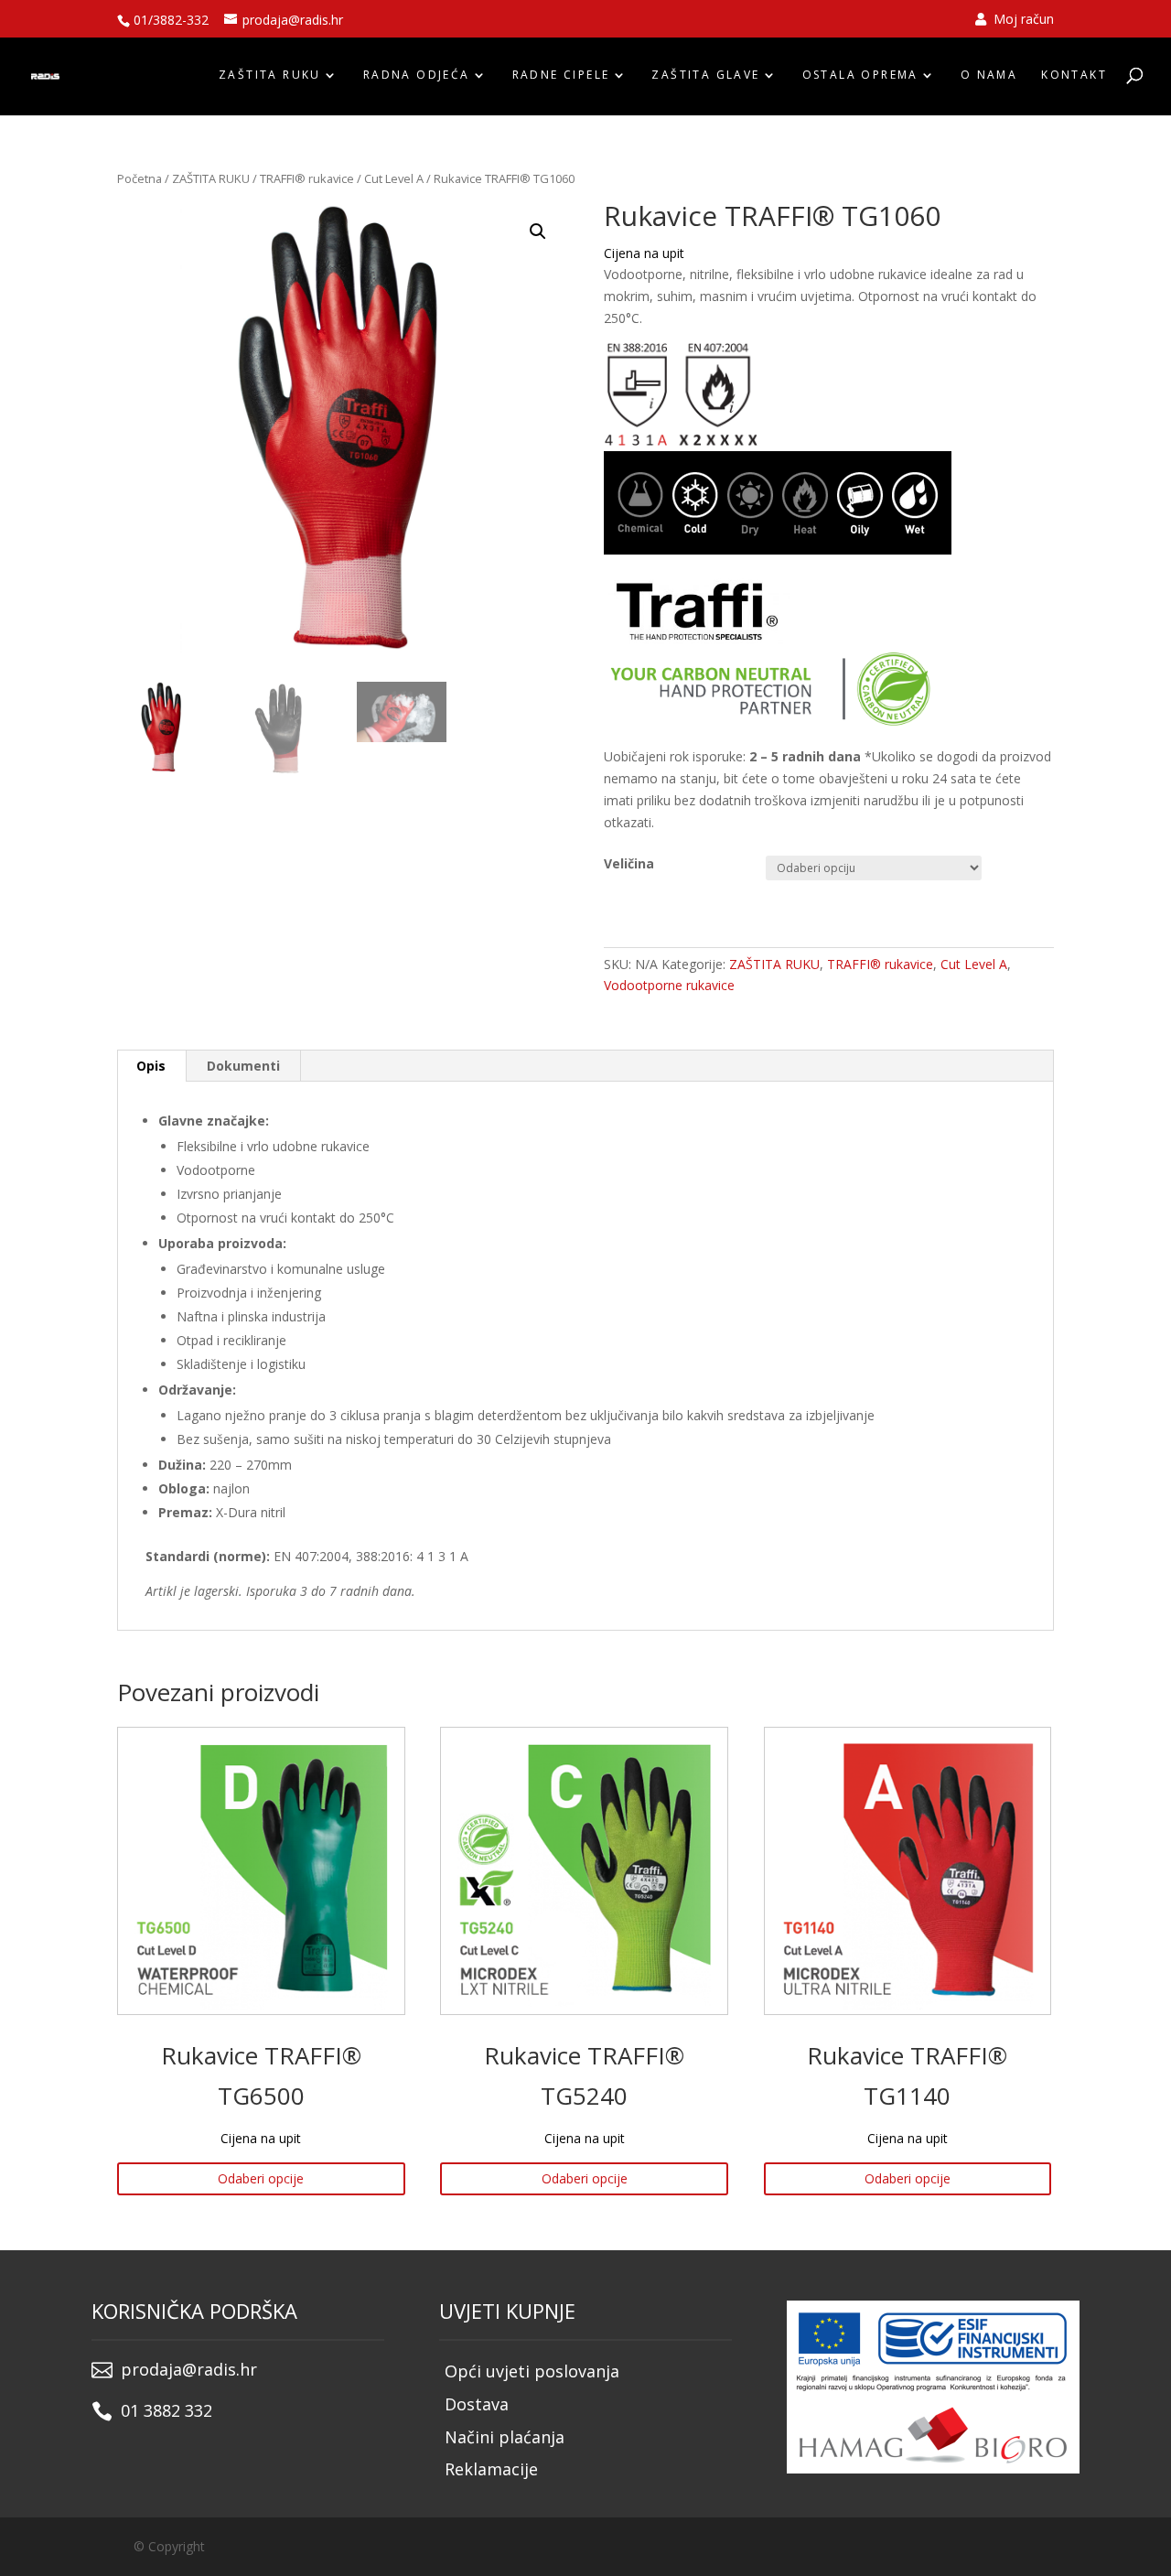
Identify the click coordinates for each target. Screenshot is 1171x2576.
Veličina (629, 863)
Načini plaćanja (505, 2437)
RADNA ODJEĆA (417, 75)
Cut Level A (394, 178)
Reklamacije (491, 2469)
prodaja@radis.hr (189, 2369)
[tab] (151, 1066)
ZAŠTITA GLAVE (705, 75)
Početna (140, 178)
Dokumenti (243, 1066)
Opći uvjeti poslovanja (532, 2371)
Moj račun (1022, 20)
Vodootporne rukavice (669, 985)
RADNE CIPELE (561, 75)
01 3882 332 (167, 2410)
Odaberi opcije (261, 2178)
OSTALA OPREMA (860, 75)
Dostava (477, 2404)
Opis (151, 1066)
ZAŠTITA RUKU (270, 75)
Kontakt (1074, 75)
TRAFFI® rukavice (307, 178)
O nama (989, 75)
